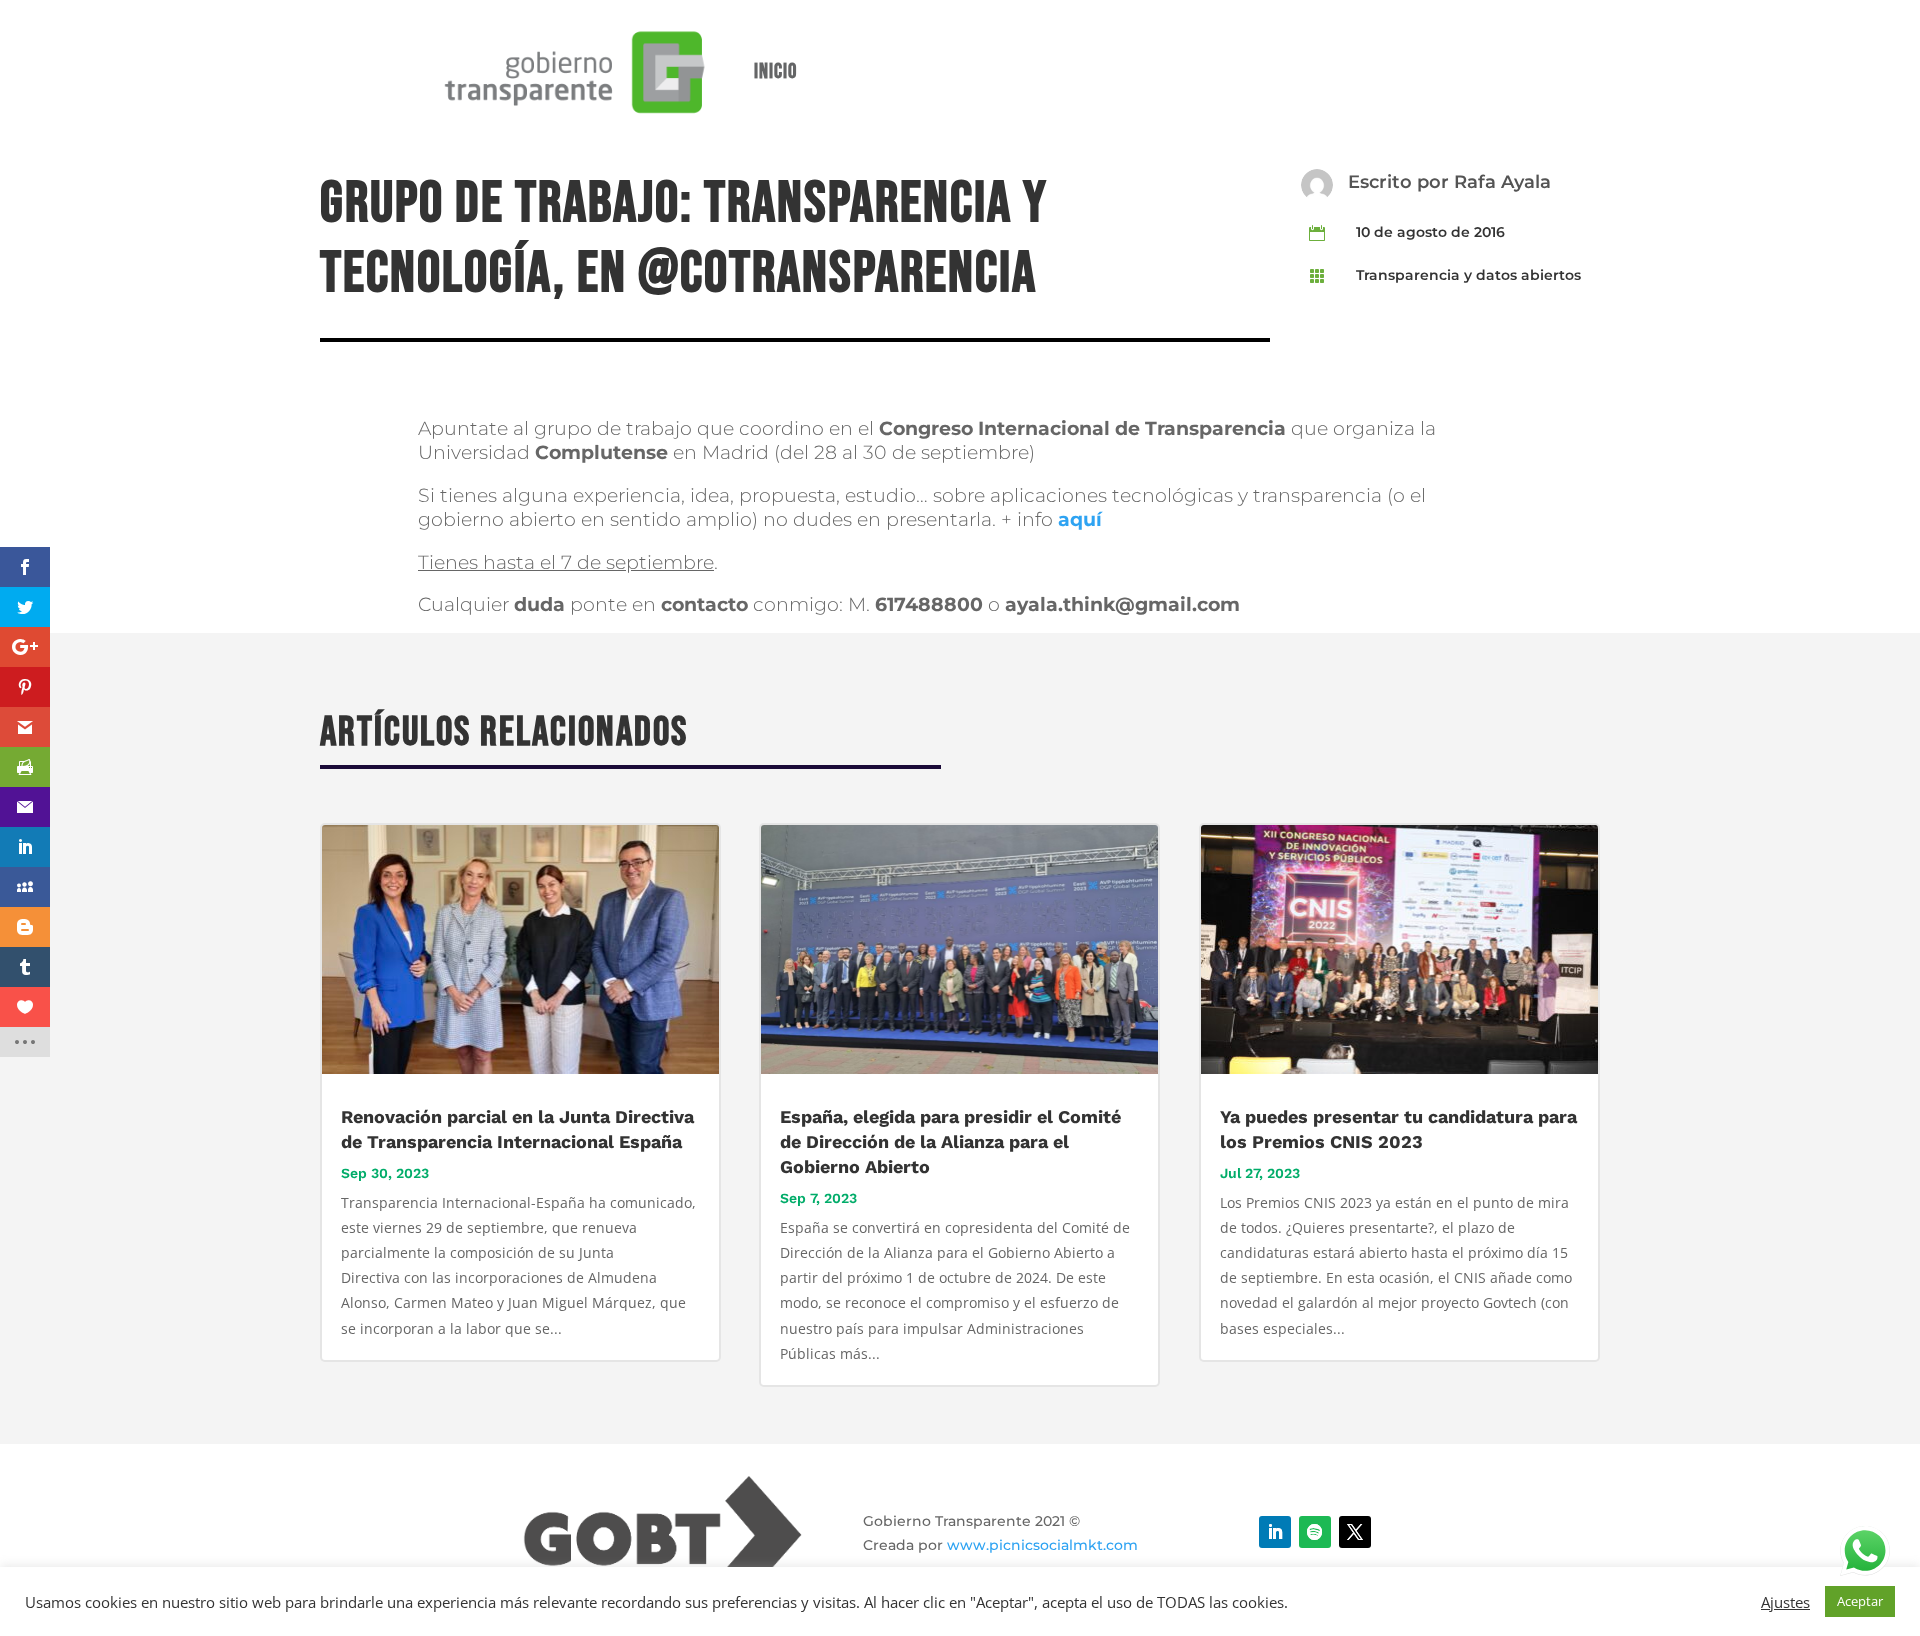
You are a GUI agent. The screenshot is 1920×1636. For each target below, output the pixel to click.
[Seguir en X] (1355, 1532)
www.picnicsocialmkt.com (1042, 1545)
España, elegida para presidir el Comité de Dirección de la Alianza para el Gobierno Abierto (950, 1141)
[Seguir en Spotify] (1315, 1532)
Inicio (775, 71)
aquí (1080, 519)
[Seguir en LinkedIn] (1275, 1532)
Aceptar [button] (1860, 1601)
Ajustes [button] (1785, 1602)
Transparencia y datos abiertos (1468, 275)
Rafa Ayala (1502, 182)
